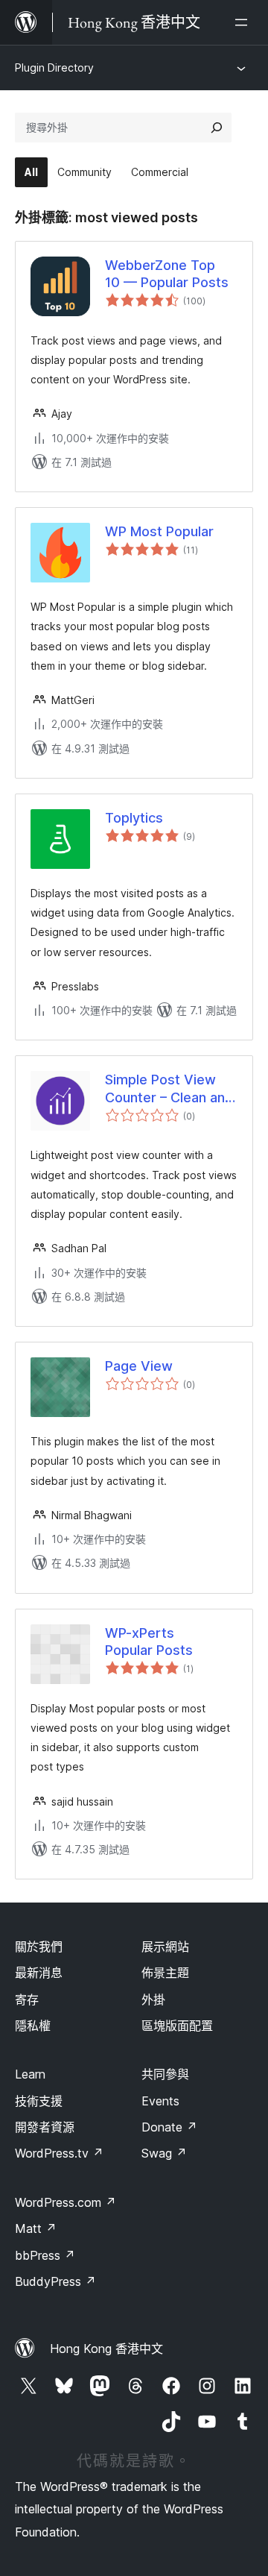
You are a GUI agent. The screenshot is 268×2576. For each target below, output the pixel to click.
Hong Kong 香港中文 (106, 2349)
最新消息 (39, 1973)
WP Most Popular (159, 531)
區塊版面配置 (177, 2026)
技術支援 (39, 2101)
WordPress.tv (59, 2153)
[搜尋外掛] (217, 128)
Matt (36, 2228)
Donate (169, 2127)
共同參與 (165, 2074)
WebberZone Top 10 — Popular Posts (167, 274)
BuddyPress (55, 2281)
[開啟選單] (244, 22)
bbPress (45, 2255)
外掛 (153, 1999)
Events (160, 2101)
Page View (139, 1366)
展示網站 (165, 1947)
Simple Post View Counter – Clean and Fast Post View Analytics (169, 1089)
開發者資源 (45, 2127)
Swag (164, 2153)
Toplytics (134, 818)
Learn (30, 2074)
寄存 (27, 1999)
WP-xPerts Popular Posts (149, 1642)
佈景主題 (165, 1973)
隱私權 (33, 2026)
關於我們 (39, 1947)
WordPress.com (66, 2202)
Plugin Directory (54, 67)
